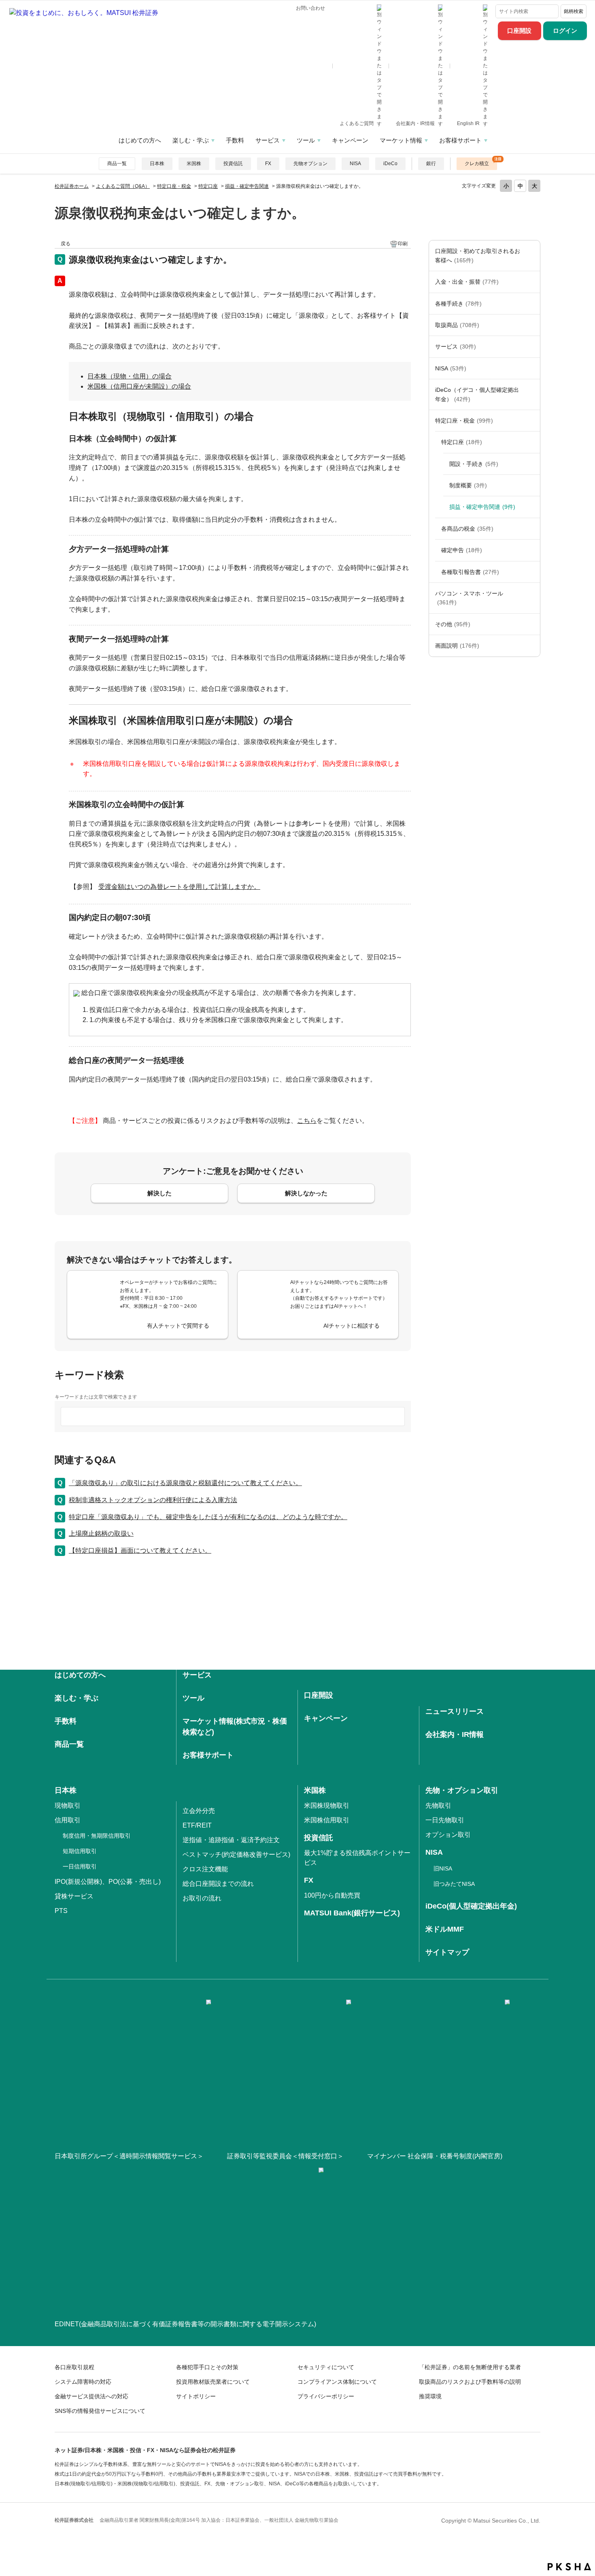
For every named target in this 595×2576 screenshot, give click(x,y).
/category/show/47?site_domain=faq (532, 325)
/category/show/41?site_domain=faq (532, 550)
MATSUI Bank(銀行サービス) (352, 1913)
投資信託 (233, 164)
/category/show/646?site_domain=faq (532, 394)
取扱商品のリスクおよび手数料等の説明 (470, 2382)
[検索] (552, 11)
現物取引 (68, 1806)
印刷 (403, 244)
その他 (453, 624)
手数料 (235, 140)
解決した (159, 1193)
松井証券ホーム (72, 186)
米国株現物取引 (327, 1806)
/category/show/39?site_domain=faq (532, 529)
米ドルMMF (445, 1929)
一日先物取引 (445, 1820)
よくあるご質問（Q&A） (123, 186)
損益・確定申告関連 (247, 186)
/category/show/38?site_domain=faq (532, 421)
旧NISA (443, 1868)
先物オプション (310, 164)
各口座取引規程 (74, 2367)
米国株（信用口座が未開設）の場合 (139, 386)
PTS (61, 1911)
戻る (66, 244)
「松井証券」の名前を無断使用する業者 (470, 2367)
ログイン (565, 31)
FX (268, 164)
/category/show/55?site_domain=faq (532, 598)
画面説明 (457, 646)
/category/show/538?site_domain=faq (532, 368)
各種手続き (458, 304)
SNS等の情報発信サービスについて (100, 2411)
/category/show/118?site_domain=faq (532, 304)
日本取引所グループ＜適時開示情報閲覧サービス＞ (129, 2156)
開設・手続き (474, 464)
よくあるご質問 (357, 123)
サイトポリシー (196, 2396)
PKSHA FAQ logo (569, 2567)
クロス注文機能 (205, 1869)
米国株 (194, 164)
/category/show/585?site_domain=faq (532, 256)
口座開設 (519, 31)
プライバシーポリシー (326, 2396)
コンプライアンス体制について (337, 2382)
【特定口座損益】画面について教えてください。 (140, 1550)
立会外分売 (199, 1811)
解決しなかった (306, 1193)
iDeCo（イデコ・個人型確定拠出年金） (477, 394)
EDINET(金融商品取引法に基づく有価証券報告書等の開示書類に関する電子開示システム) (185, 2324)
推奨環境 (430, 2396)
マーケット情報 (401, 140)
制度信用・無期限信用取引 (97, 1836)
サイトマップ (447, 1952)
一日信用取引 (80, 1866)
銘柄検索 (574, 11)
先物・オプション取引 (462, 1790)
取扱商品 (457, 325)
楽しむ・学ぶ (191, 140)
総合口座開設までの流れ (218, 1884)
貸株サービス (74, 1896)
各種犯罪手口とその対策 (207, 2367)
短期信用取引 (80, 1851)
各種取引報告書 (470, 572)
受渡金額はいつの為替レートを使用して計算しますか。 (179, 887)
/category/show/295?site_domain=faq (532, 442)
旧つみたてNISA (454, 1884)
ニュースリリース (455, 1711)
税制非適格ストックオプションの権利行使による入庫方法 (153, 1500)
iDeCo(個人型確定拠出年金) (471, 1906)
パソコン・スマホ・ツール (469, 598)
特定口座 (208, 186)
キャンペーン (350, 140)
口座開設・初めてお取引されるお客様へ (478, 255)
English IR (469, 123)
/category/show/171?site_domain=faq (532, 346)
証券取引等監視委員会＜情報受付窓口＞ (285, 2156)
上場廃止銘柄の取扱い (101, 1533)
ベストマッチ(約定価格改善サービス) (236, 1854)
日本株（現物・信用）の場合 (130, 376)
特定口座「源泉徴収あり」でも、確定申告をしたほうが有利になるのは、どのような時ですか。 (208, 1517)
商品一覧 (117, 164)
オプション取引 (448, 1835)
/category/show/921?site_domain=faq (532, 282)
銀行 (431, 164)
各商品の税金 (467, 529)
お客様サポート (460, 140)
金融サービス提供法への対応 (91, 2396)
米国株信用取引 (327, 1820)
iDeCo (390, 164)
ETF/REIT (197, 1825)
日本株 (157, 164)
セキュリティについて (326, 2367)
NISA (355, 164)
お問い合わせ (310, 8)
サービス (268, 140)
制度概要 (468, 485)
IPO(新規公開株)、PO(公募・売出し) (108, 1882)
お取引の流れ (202, 1898)
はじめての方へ (140, 140)
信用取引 (68, 1820)
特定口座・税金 (174, 186)
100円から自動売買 (332, 1895)
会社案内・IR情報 (416, 123)
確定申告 (462, 550)
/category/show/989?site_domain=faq (532, 646)
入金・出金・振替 (467, 282)
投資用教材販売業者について (213, 2382)
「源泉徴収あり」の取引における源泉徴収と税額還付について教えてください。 (185, 1483)
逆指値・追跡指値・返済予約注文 (231, 1840)
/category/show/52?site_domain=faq (532, 624)
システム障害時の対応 (83, 2382)
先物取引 (438, 1806)
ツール (306, 140)
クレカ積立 (477, 164)
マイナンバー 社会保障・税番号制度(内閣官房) (435, 2156)
